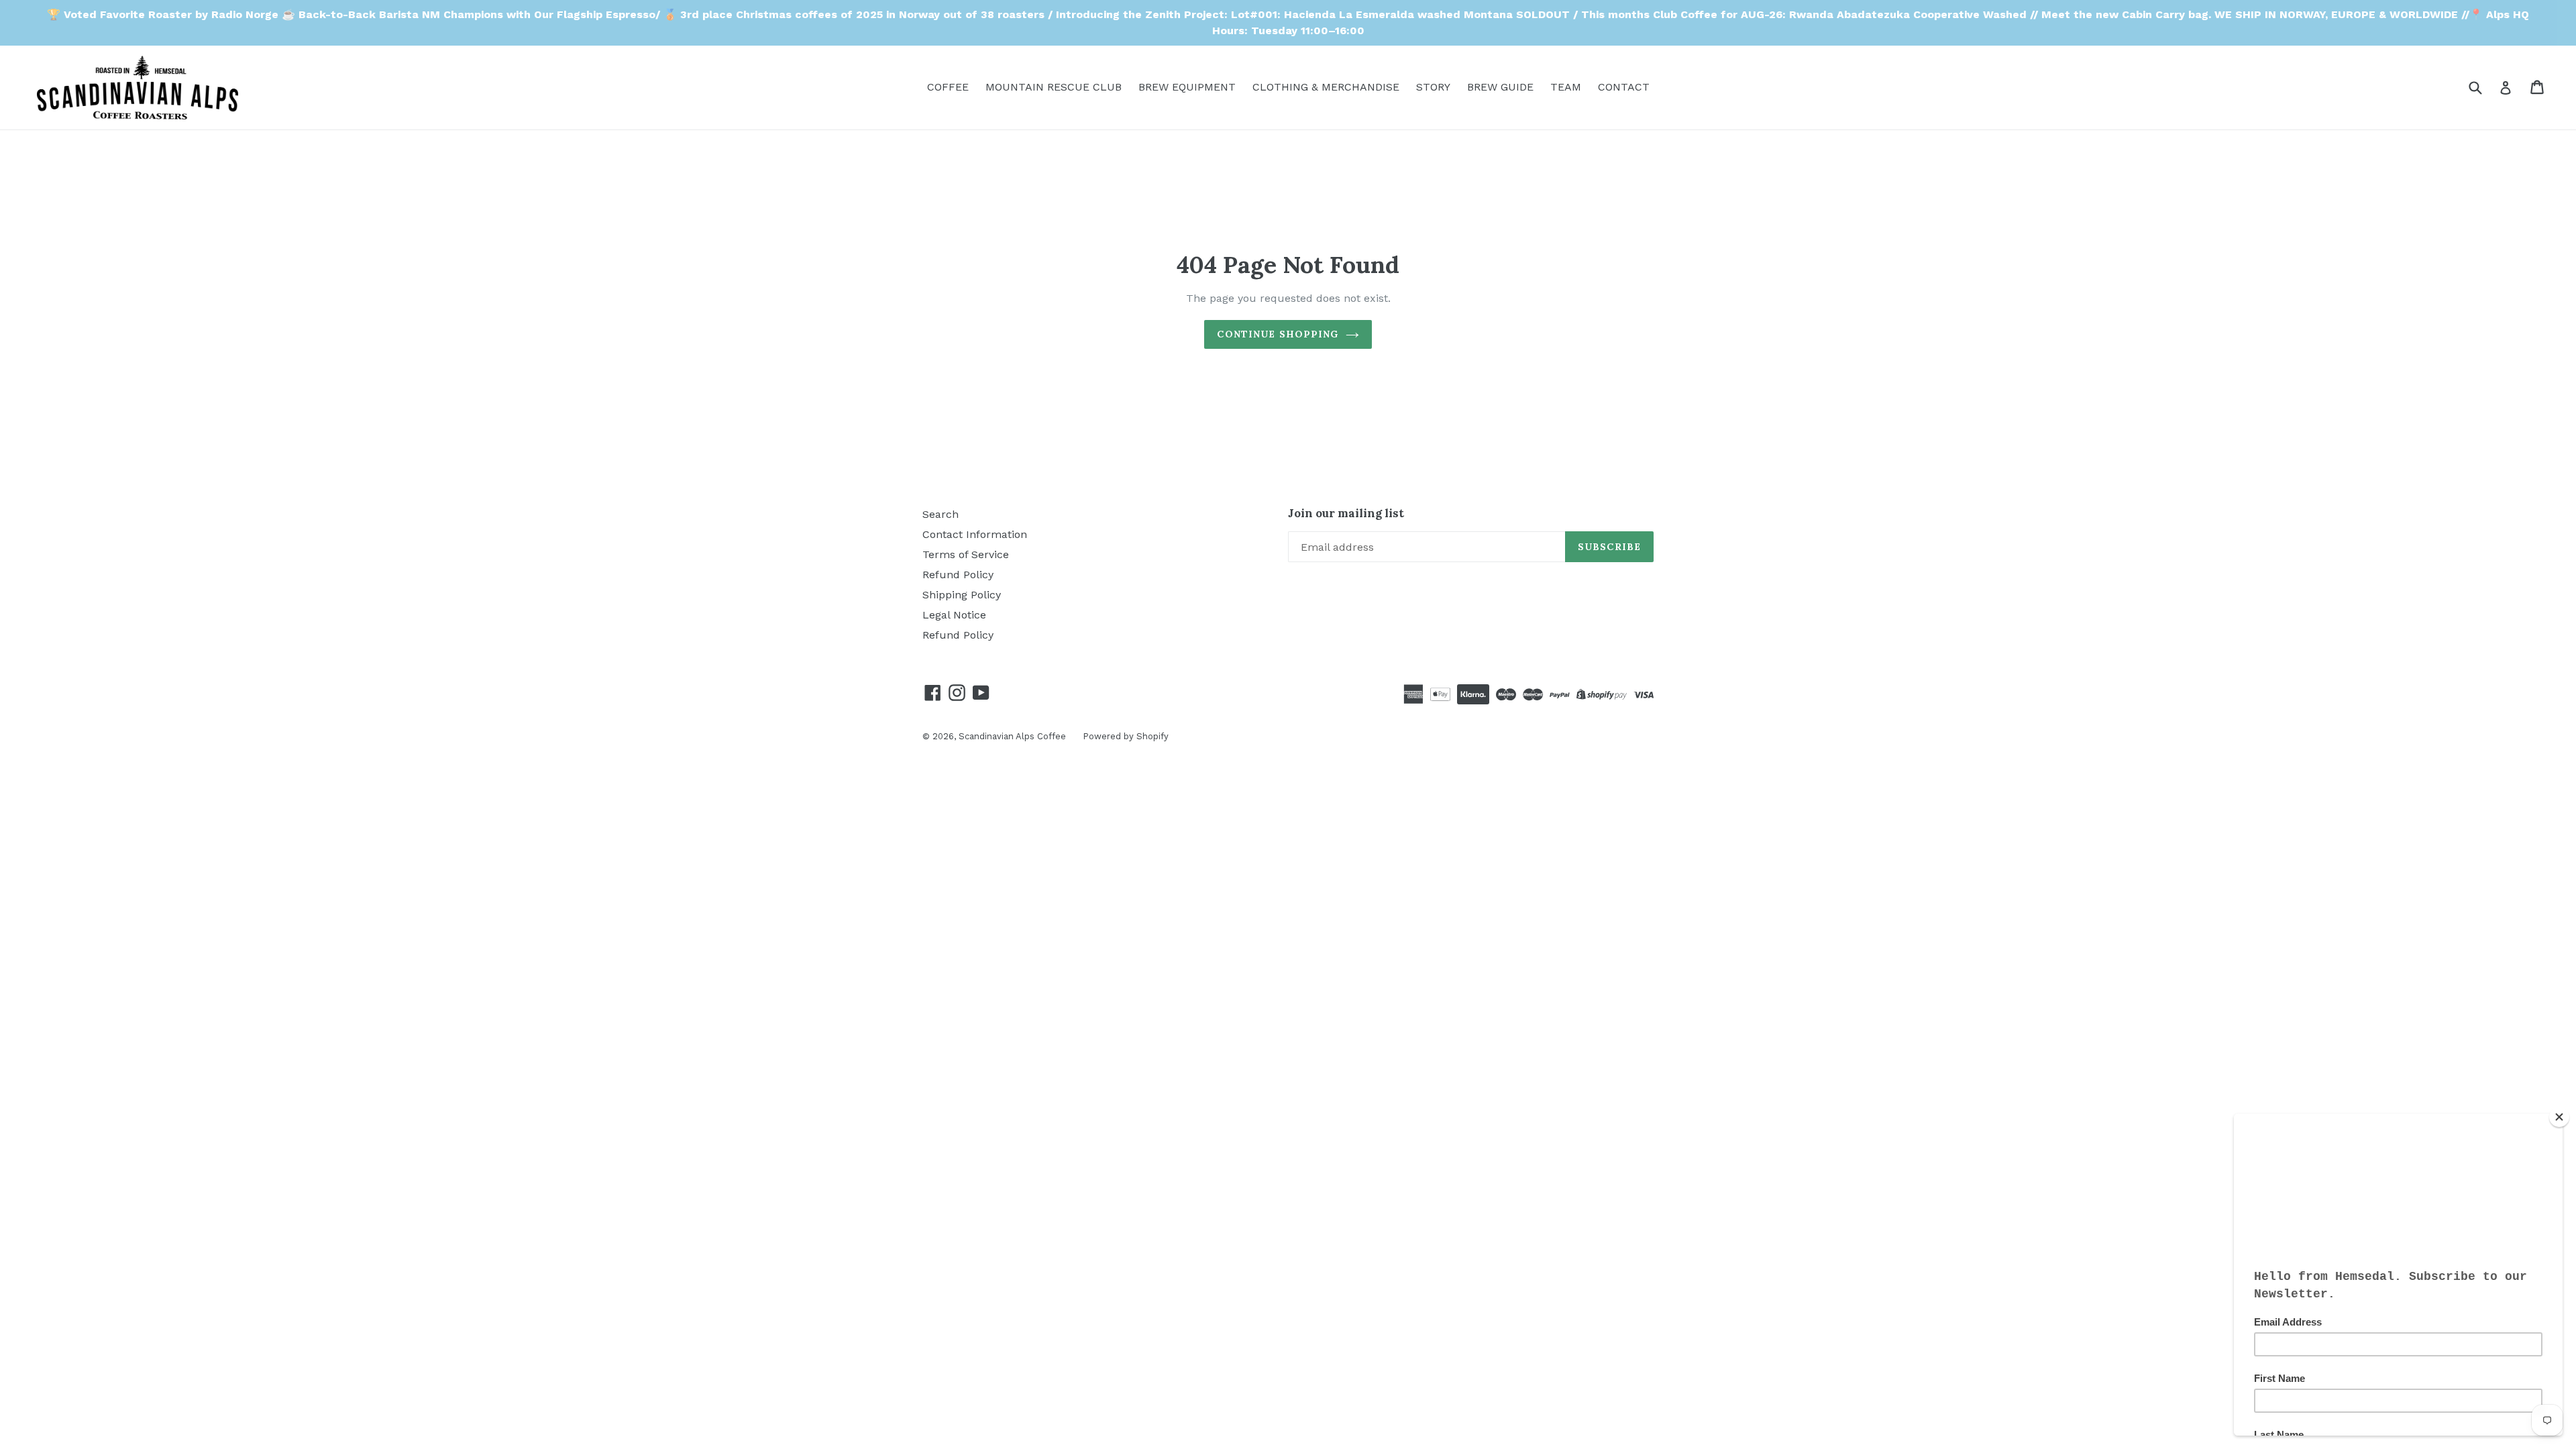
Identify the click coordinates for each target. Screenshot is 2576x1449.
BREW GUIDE (1500, 87)
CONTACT (1624, 87)
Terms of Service (966, 554)
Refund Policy (958, 575)
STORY (1433, 87)
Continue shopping (1278, 334)
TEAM (1566, 87)
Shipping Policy (962, 595)
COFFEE (948, 87)
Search (941, 514)
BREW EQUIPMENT (1187, 87)
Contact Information (975, 534)
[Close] (2559, 1117)
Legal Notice (954, 615)
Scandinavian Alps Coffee (1012, 736)
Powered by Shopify (1126, 736)
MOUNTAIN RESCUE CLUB (1054, 87)
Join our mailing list (1346, 513)
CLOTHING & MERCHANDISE (1326, 87)
